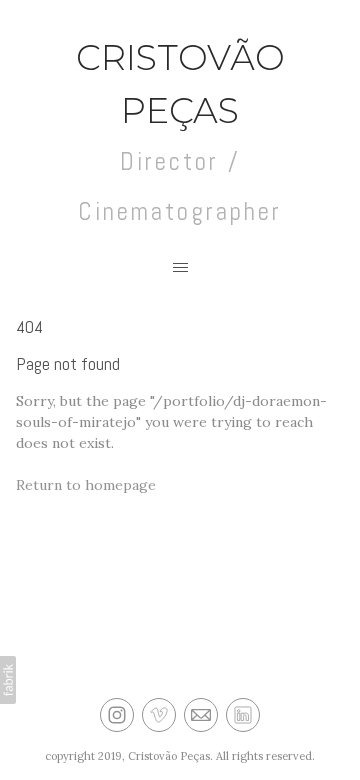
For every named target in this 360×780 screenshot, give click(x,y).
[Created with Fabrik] (8, 680)
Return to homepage (86, 485)
